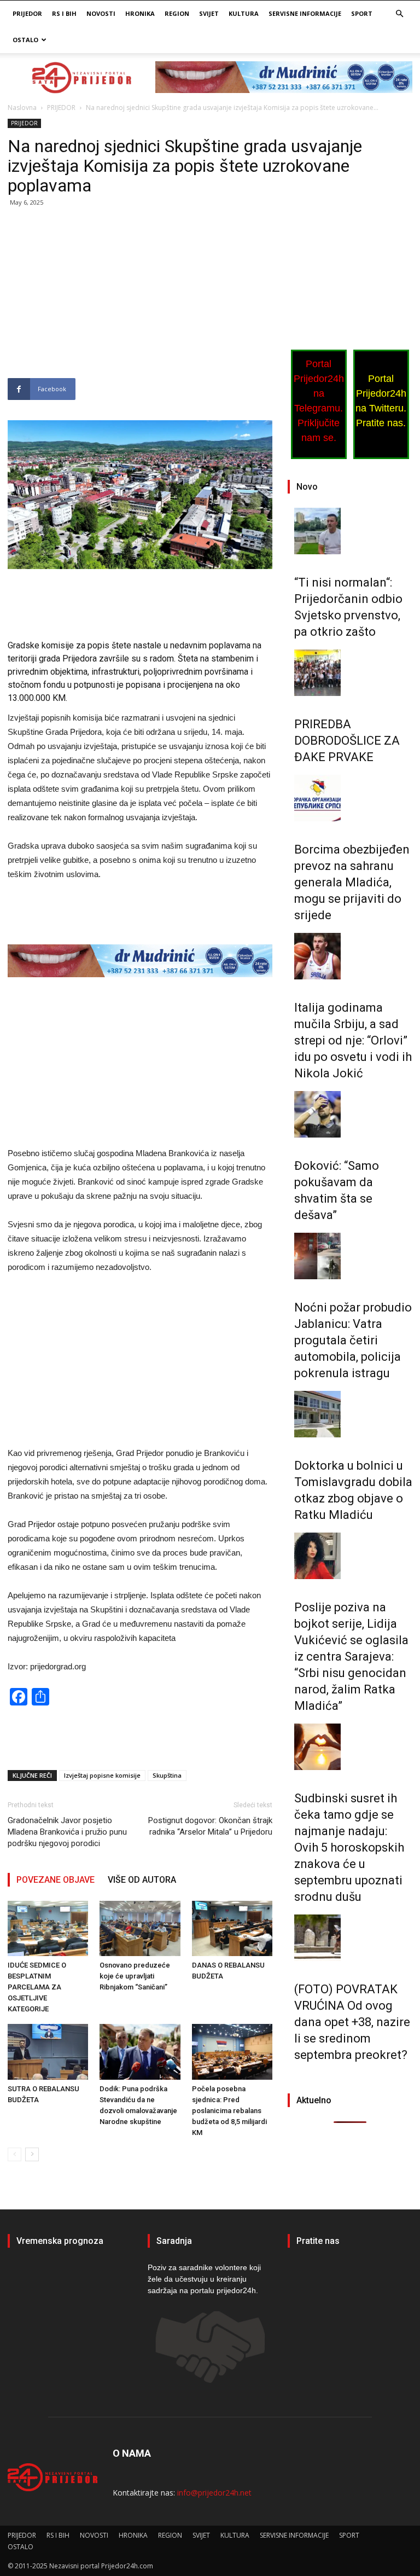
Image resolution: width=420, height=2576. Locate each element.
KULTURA (244, 13)
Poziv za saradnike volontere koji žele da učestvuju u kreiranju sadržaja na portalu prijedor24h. (204, 2279)
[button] (399, 14)
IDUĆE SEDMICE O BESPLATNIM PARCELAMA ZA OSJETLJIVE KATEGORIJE (37, 1987)
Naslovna (22, 108)
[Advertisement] (140, 297)
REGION (177, 13)
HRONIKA (140, 13)
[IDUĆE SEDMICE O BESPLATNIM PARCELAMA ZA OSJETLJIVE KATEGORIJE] (48, 1928)
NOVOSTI (101, 13)
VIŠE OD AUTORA (142, 1880)
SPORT (362, 13)
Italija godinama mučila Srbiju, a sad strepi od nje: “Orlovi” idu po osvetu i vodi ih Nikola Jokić (353, 1040)
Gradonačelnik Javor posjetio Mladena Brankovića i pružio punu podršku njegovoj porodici (67, 1832)
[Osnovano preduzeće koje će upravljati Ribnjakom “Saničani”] (140, 1928)
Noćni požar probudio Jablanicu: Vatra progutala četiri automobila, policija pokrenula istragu (353, 1340)
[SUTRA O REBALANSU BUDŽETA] (48, 2052)
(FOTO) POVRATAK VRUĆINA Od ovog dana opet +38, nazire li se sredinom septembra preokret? (352, 2022)
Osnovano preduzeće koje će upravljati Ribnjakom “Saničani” (135, 1976)
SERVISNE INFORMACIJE (305, 13)
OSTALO (25, 40)
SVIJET (209, 13)
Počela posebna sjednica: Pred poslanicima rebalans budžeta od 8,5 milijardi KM (229, 2111)
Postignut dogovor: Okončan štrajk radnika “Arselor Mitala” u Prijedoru (210, 1826)
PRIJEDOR (27, 13)
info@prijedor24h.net (214, 2493)
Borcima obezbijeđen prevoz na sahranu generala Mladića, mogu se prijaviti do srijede (352, 882)
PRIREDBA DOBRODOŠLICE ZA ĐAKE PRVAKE (347, 741)
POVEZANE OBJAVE (56, 1880)
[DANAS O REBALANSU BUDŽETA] (232, 1928)
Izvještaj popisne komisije (102, 1775)
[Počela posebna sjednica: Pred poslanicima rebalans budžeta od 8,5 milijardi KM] (232, 2052)
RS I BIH (64, 13)
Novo (307, 487)
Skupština (167, 1775)
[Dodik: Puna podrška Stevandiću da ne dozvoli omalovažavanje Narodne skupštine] (140, 2052)
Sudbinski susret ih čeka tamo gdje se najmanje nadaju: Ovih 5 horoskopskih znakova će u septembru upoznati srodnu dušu (349, 1847)
